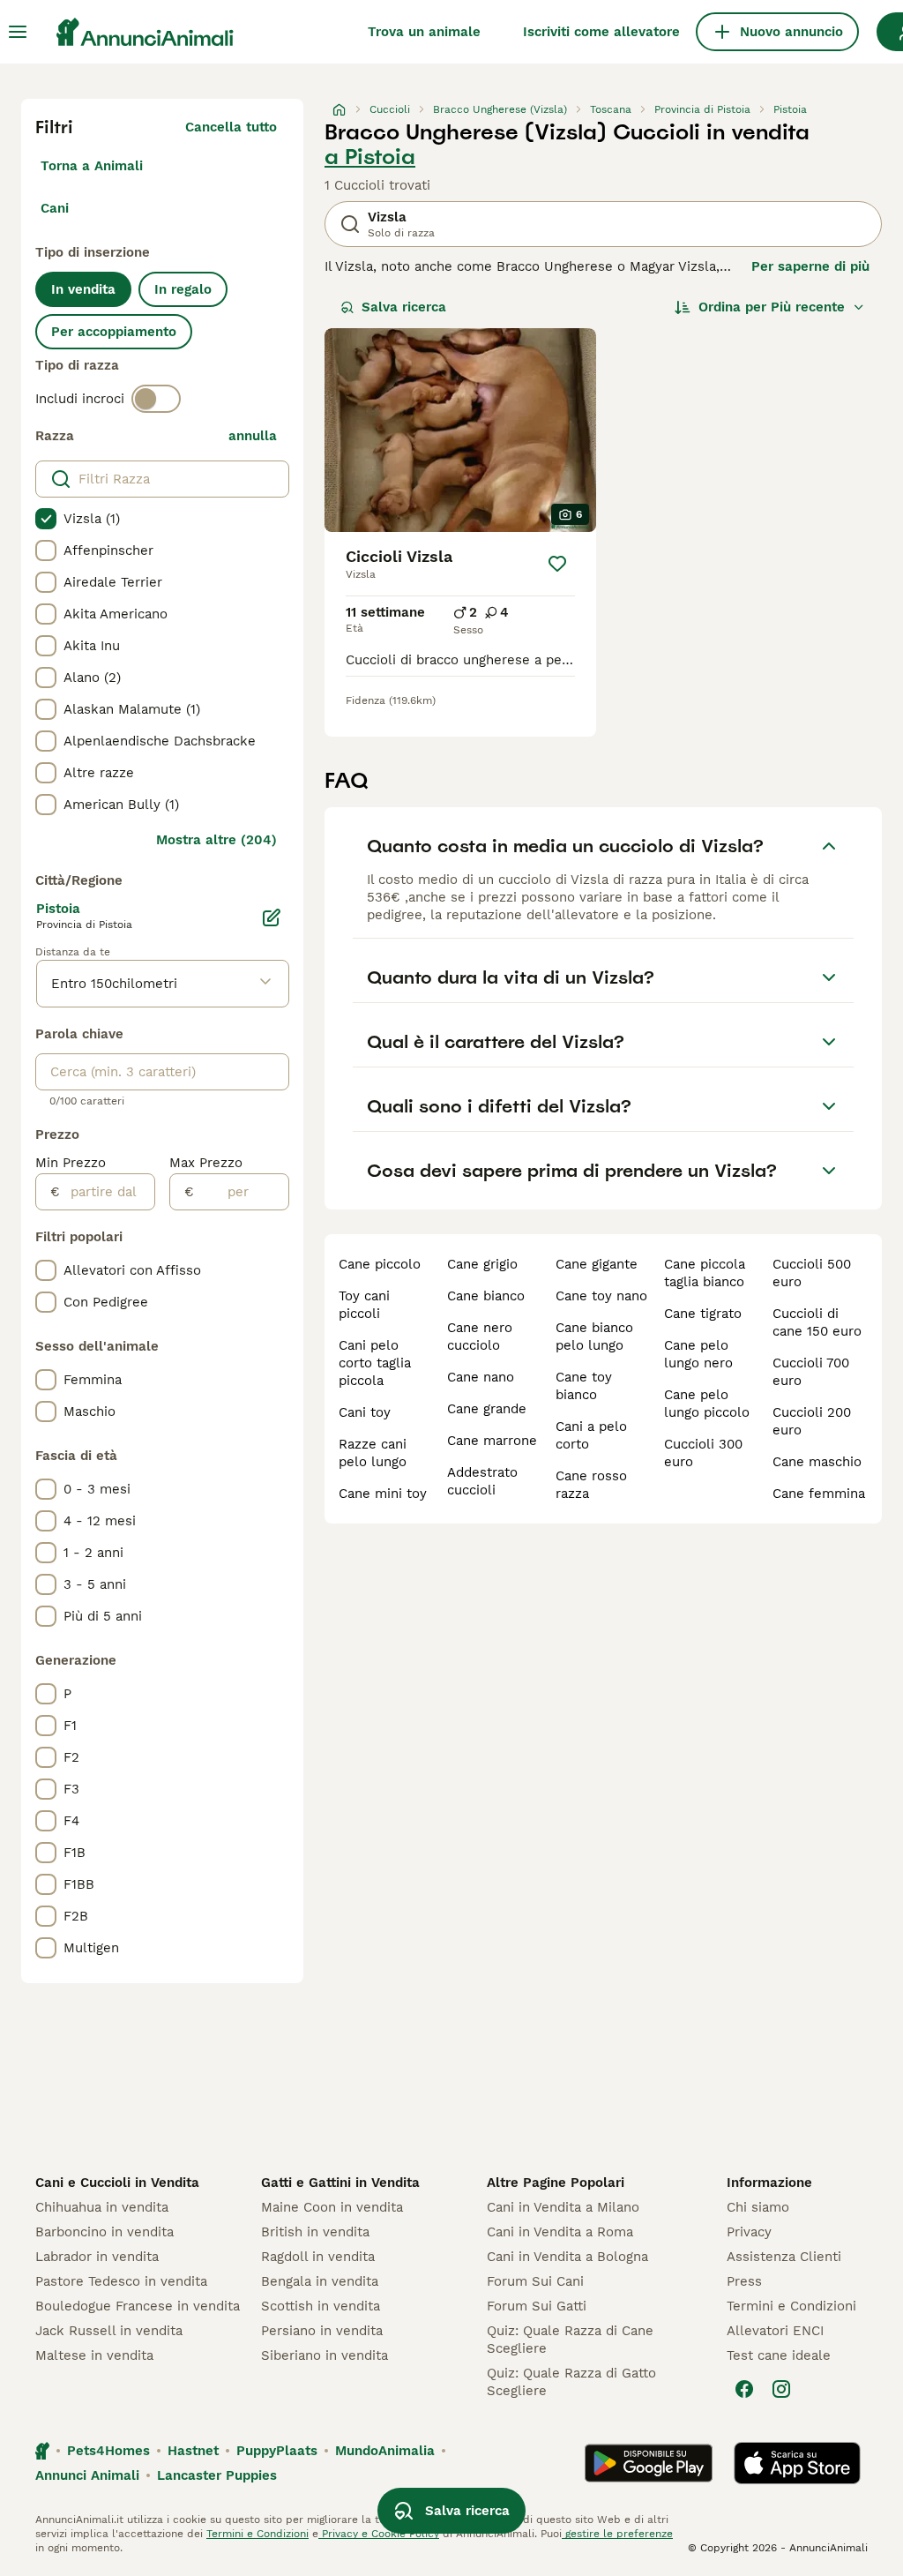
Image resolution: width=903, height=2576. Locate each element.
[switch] (156, 399)
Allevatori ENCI (775, 2331)
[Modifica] (272, 917)
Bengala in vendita (320, 2281)
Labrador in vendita (97, 2257)
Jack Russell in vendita (109, 2331)
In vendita (83, 289)
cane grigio (482, 1264)
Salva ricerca (404, 307)
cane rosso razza (591, 1485)
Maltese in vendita (94, 2355)
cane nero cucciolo (480, 1337)
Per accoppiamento (114, 332)
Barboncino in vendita (104, 2232)
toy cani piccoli (364, 1305)
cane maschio (817, 1462)
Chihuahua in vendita (102, 2207)
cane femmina (819, 1494)
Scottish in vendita (321, 2306)
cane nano (481, 1377)
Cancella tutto (231, 127)
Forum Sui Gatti (537, 2306)
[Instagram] (781, 2389)
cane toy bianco (584, 1386)
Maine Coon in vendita (332, 2207)
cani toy (365, 1412)
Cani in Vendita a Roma (560, 2232)
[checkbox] (46, 519)
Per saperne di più (810, 266)
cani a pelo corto (591, 1435)
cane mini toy (383, 1494)
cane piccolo (380, 1264)
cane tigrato (703, 1314)
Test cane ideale (779, 2355)
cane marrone (492, 1441)
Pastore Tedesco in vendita (121, 2281)
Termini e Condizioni (791, 2306)
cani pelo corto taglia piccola (375, 1363)
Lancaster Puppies (217, 2475)
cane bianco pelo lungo (594, 1337)
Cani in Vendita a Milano (563, 2207)
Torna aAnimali (92, 166)
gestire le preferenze (617, 2534)
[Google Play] (649, 2463)
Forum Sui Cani (535, 2281)
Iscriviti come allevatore (601, 32)
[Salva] (557, 564)
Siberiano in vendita (325, 2355)
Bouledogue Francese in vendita (138, 2306)
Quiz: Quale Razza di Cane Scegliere (570, 2340)
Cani (55, 208)
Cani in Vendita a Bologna (567, 2257)
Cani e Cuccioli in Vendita (117, 2183)
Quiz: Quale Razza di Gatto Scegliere (571, 2382)
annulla (253, 436)
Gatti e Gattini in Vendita (340, 2183)
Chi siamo (758, 2207)
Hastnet (193, 2451)
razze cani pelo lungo (373, 1453)
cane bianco (486, 1296)
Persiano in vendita (322, 2331)
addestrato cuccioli (482, 1481)
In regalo (183, 289)
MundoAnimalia (385, 2451)
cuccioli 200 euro (812, 1421)
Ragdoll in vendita (318, 2257)
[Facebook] (744, 2389)
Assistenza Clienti (784, 2257)
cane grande (487, 1409)
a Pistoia (370, 157)
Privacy (749, 2232)
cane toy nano (601, 1296)
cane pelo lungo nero (698, 1354)
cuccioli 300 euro (703, 1453)
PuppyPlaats (277, 2451)
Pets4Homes (108, 2451)
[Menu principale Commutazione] (18, 32)
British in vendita (315, 2232)
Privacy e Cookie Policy (379, 2534)
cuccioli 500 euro (812, 1273)
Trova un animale (424, 32)
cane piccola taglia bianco (705, 1273)
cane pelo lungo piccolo (707, 1404)
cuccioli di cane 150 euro (817, 1322)
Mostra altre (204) (216, 840)
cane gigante (597, 1264)
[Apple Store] (797, 2463)
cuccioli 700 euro (811, 1372)
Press (744, 2281)
